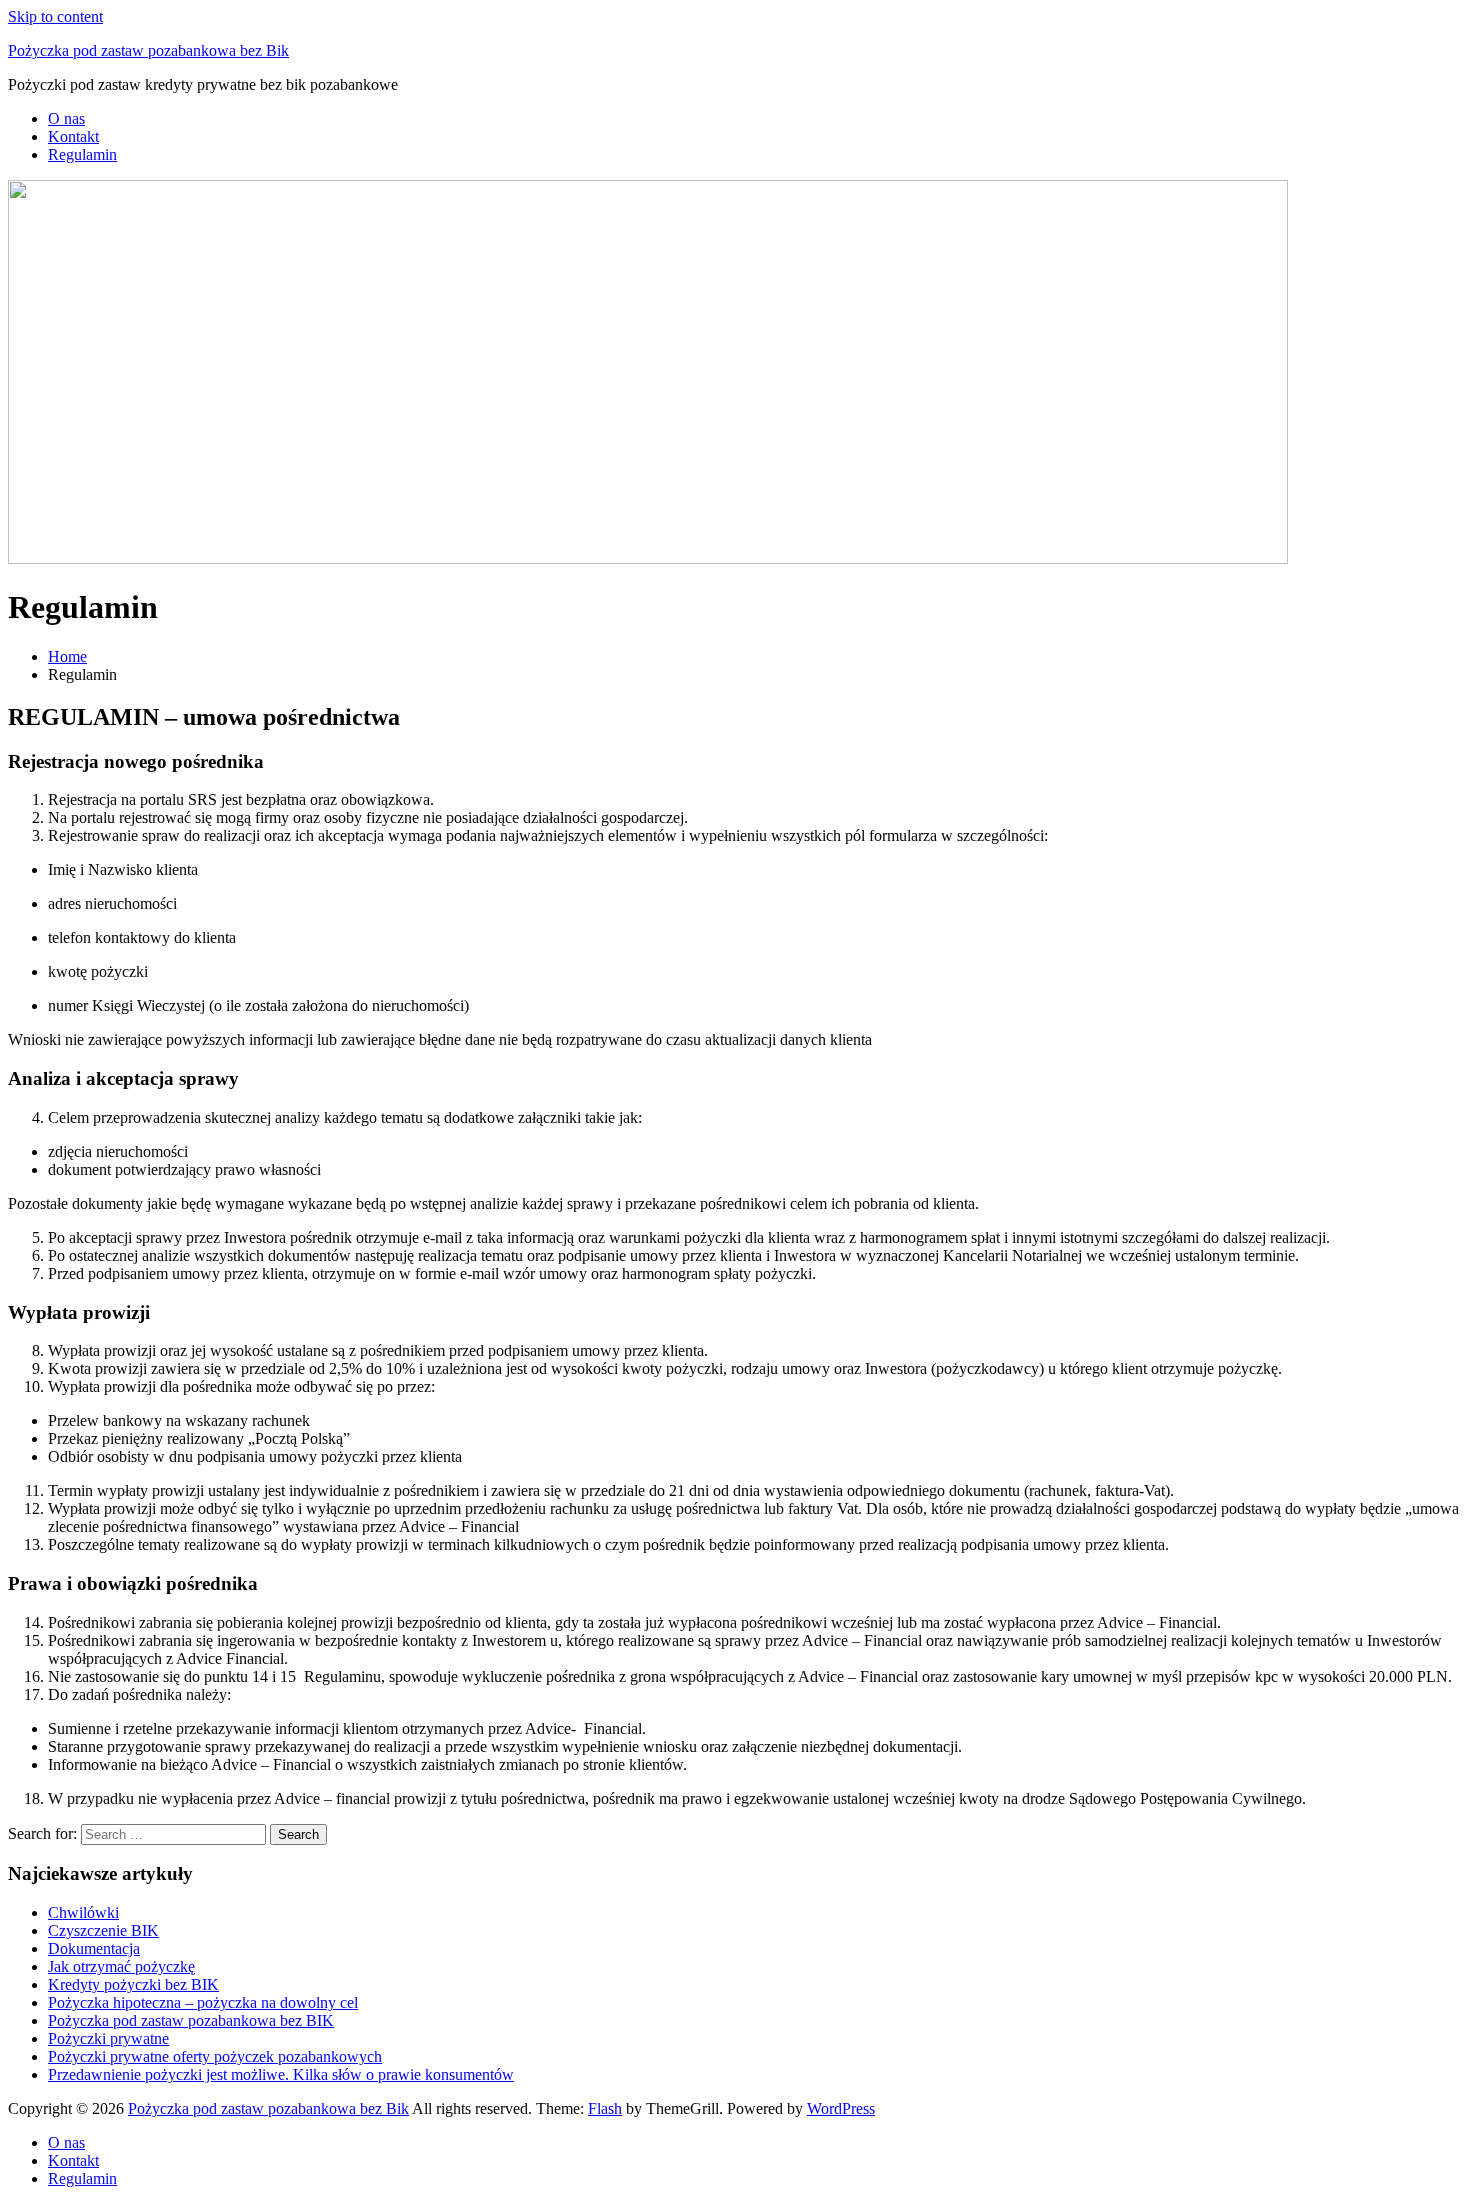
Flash (605, 2108)
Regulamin (82, 154)
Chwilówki (83, 1912)
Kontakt (73, 136)
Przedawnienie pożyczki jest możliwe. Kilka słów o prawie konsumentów (281, 2074)
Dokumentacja (94, 1948)
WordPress (841, 2108)
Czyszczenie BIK (103, 1930)
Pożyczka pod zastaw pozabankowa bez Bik (148, 50)
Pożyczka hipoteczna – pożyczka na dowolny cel (203, 2002)
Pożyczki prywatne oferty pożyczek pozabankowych (215, 2056)
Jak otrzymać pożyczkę (121, 1966)
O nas (66, 118)
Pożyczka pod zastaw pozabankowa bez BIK (191, 2020)
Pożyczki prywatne (108, 2038)
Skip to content (55, 16)
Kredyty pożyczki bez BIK (133, 1984)
